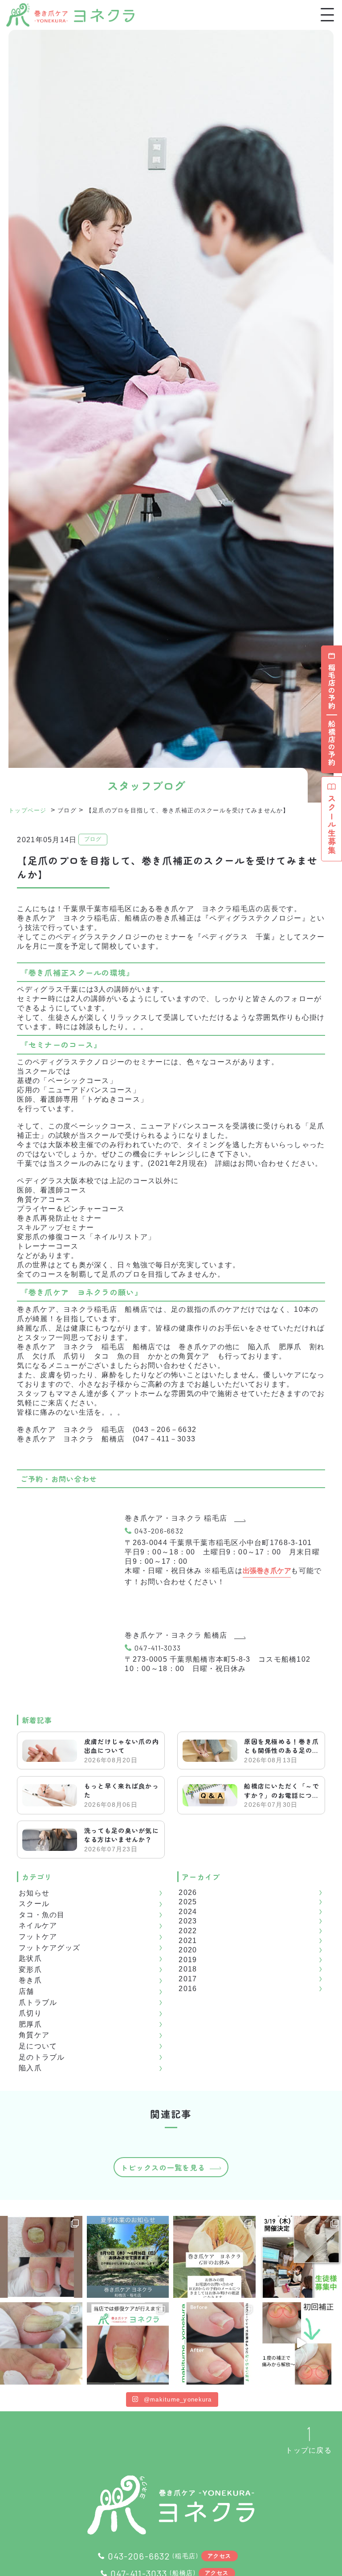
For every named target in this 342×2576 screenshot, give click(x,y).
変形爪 (30, 1970)
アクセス (219, 2556)
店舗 (26, 1991)
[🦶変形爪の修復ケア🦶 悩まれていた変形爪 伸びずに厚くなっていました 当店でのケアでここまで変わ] (41, 2257)
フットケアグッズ (49, 1948)
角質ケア (34, 2035)
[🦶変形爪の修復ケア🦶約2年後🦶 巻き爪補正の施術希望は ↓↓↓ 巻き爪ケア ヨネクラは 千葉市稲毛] (128, 2343)
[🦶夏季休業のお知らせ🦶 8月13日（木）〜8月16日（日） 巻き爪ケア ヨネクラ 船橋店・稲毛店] (128, 2257)
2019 (188, 1960)
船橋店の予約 (332, 743)
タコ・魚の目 (42, 1915)
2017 (188, 1979)
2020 (188, 1950)
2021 (188, 1941)
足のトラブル (42, 2057)
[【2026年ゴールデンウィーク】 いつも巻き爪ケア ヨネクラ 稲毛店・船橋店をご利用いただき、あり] (214, 2257)
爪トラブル (38, 2002)
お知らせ (34, 1893)
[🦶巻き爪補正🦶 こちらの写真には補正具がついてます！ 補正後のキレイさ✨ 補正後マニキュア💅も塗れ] (214, 2343)
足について (38, 2046)
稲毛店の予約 (332, 687)
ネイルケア (38, 1925)
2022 (188, 1931)
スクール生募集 (332, 825)
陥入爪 (30, 2068)
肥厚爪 (30, 2024)
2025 (188, 1902)
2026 (188, 1892)
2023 (188, 1921)
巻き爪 (30, 1980)
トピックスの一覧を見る (163, 2167)
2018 (188, 1969)
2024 (188, 1912)
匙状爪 (30, 1958)
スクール (34, 1904)
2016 (188, 1989)
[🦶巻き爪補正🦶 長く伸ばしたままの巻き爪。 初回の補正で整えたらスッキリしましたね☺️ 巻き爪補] (41, 2343)
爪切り (30, 2013)
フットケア (38, 1937)
